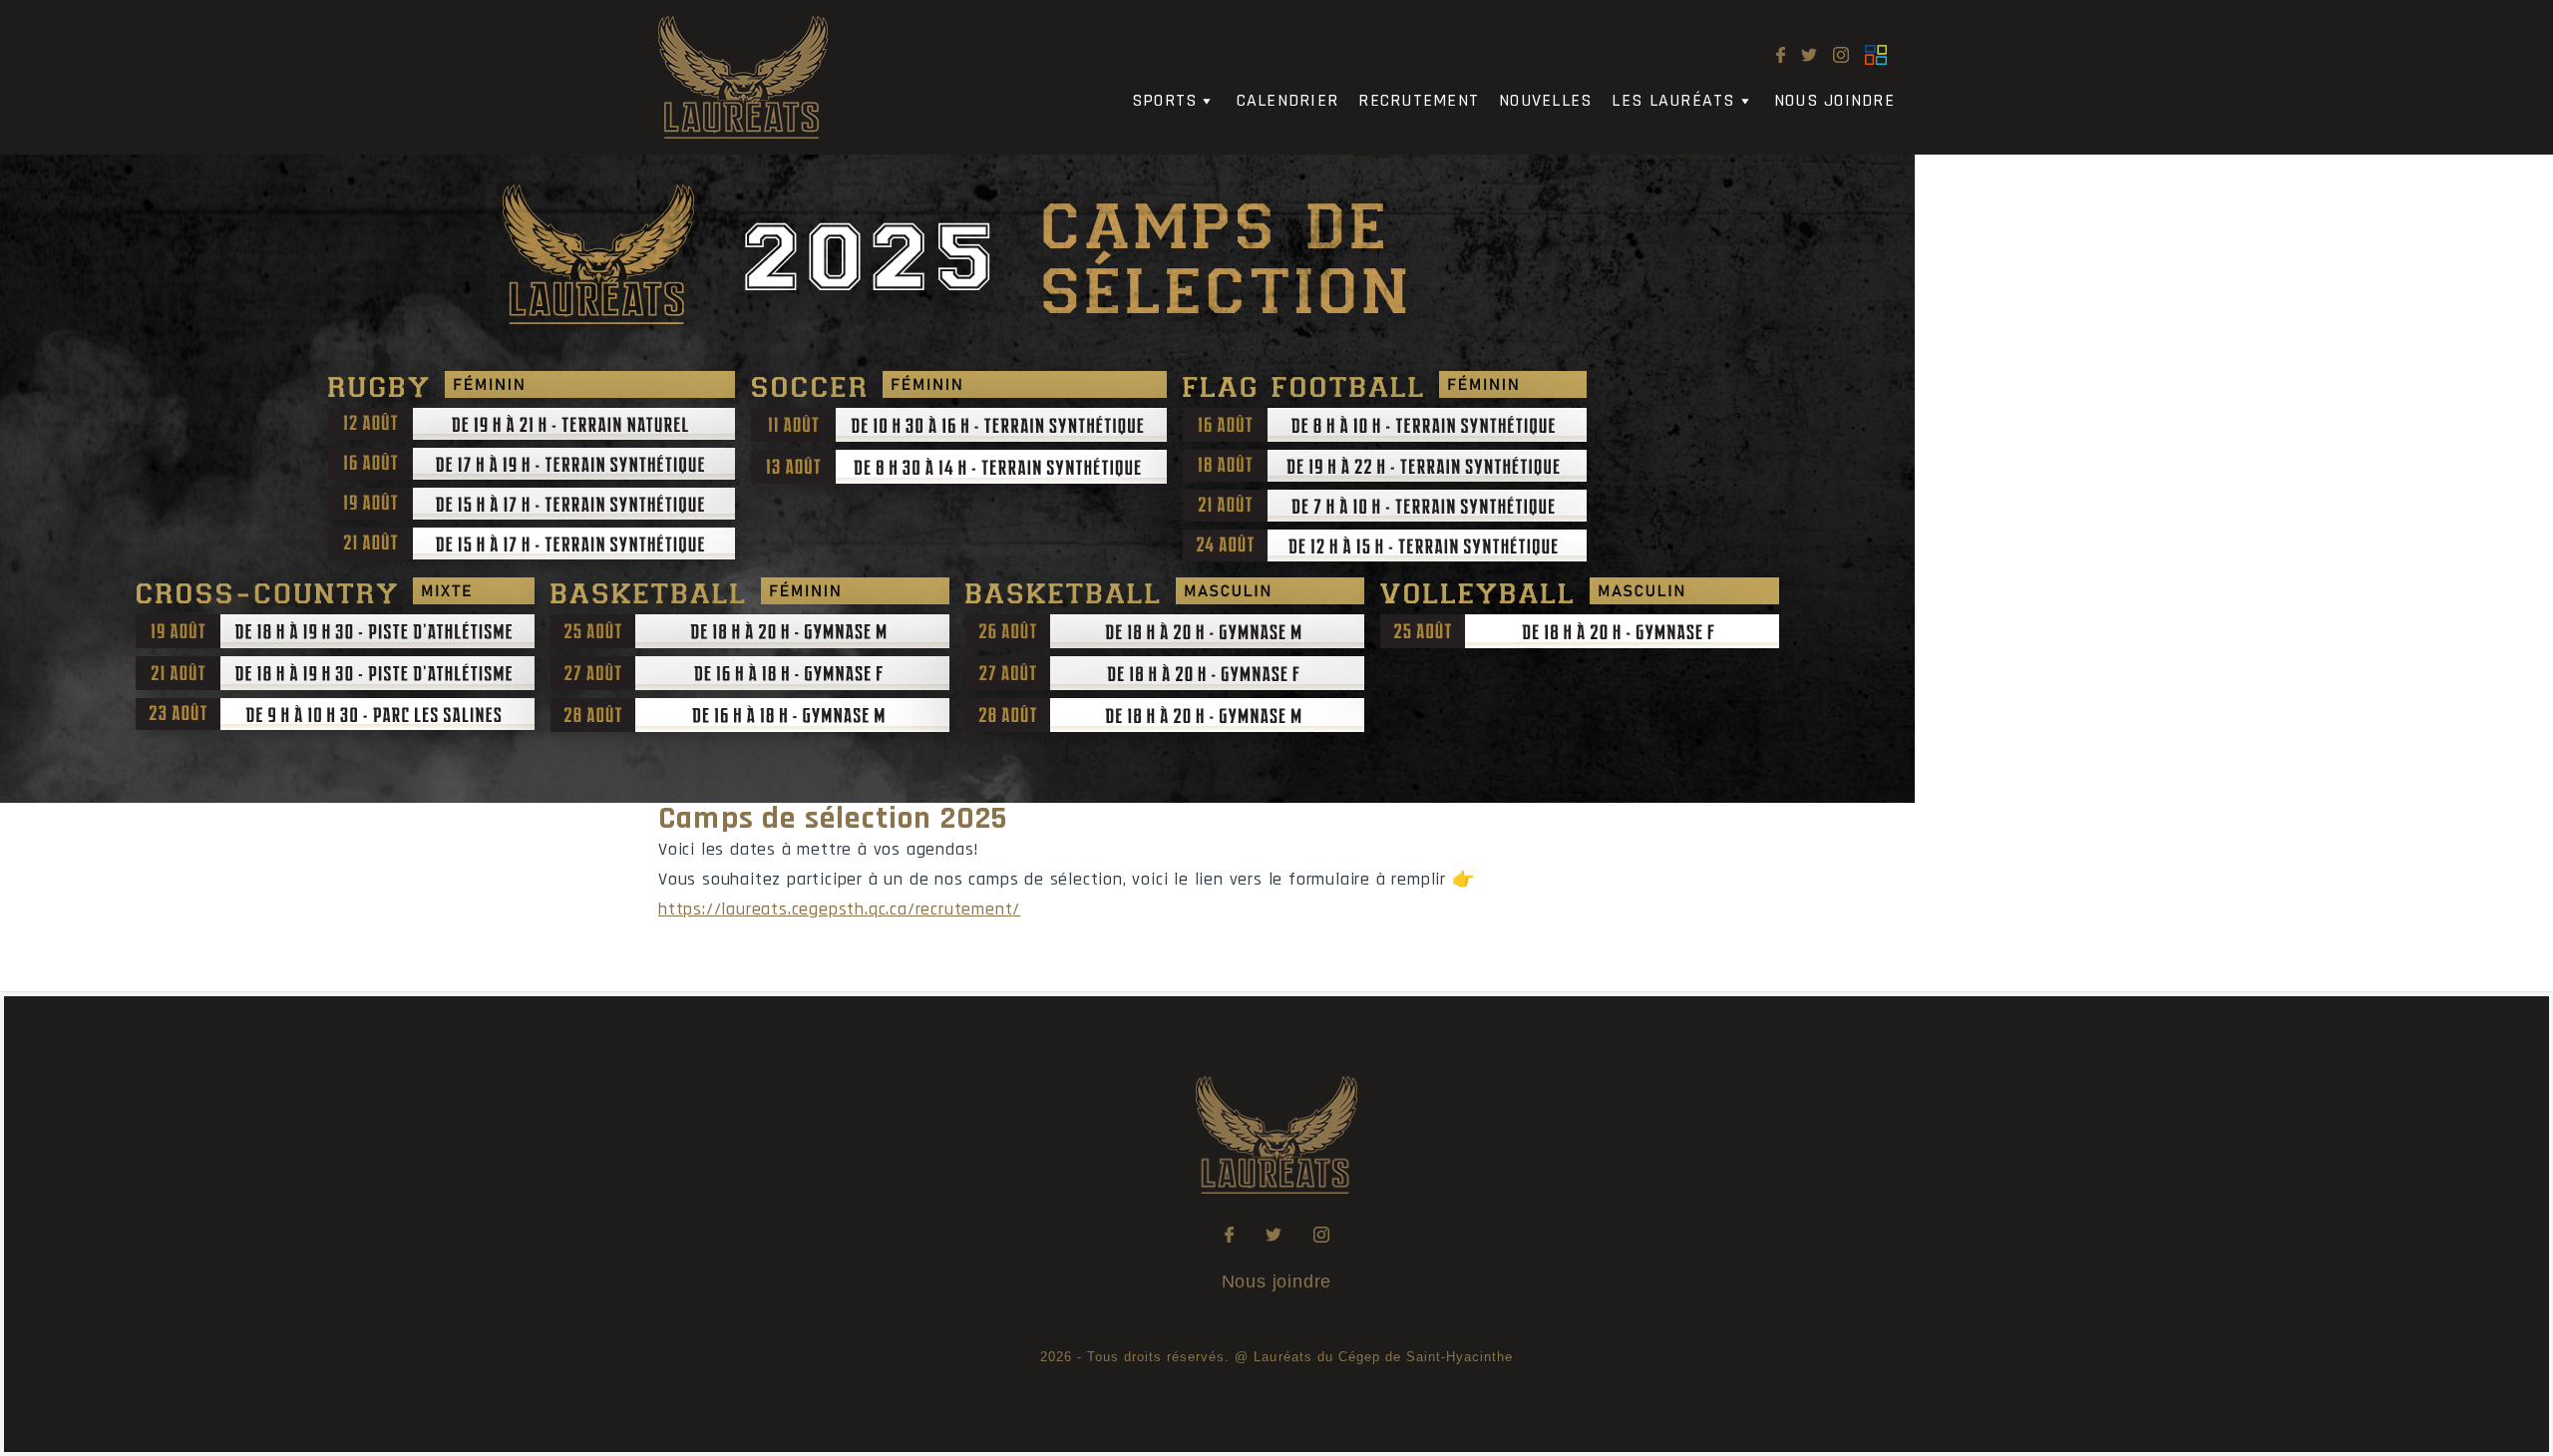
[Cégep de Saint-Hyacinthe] (1876, 55)
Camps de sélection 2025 (833, 818)
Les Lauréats (1673, 100)
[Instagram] (1841, 55)
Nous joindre (1834, 100)
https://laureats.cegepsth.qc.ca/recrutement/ (839, 909)
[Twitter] (1809, 55)
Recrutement (1419, 100)
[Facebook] (1781, 55)
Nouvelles (1545, 100)
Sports (1165, 100)
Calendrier (1288, 100)
